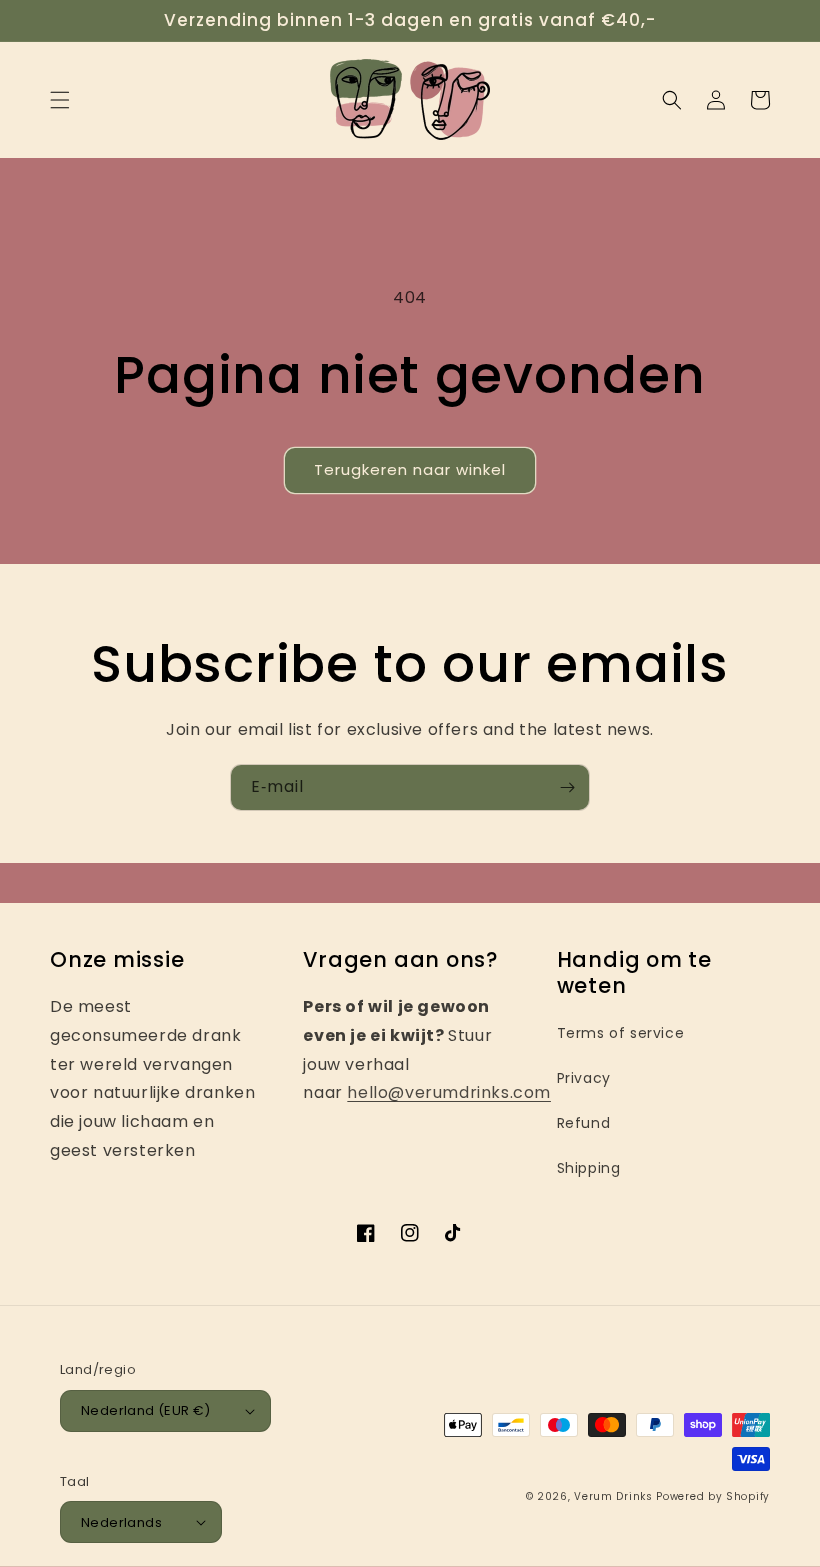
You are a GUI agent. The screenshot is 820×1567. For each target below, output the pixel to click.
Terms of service (621, 1033)
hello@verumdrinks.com (449, 1092)
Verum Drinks (613, 1496)
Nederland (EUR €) (146, 1410)
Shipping (589, 1168)
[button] (60, 100)
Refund (584, 1123)
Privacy (584, 1078)
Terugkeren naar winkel (410, 469)
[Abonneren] (567, 787)
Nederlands (121, 1522)
